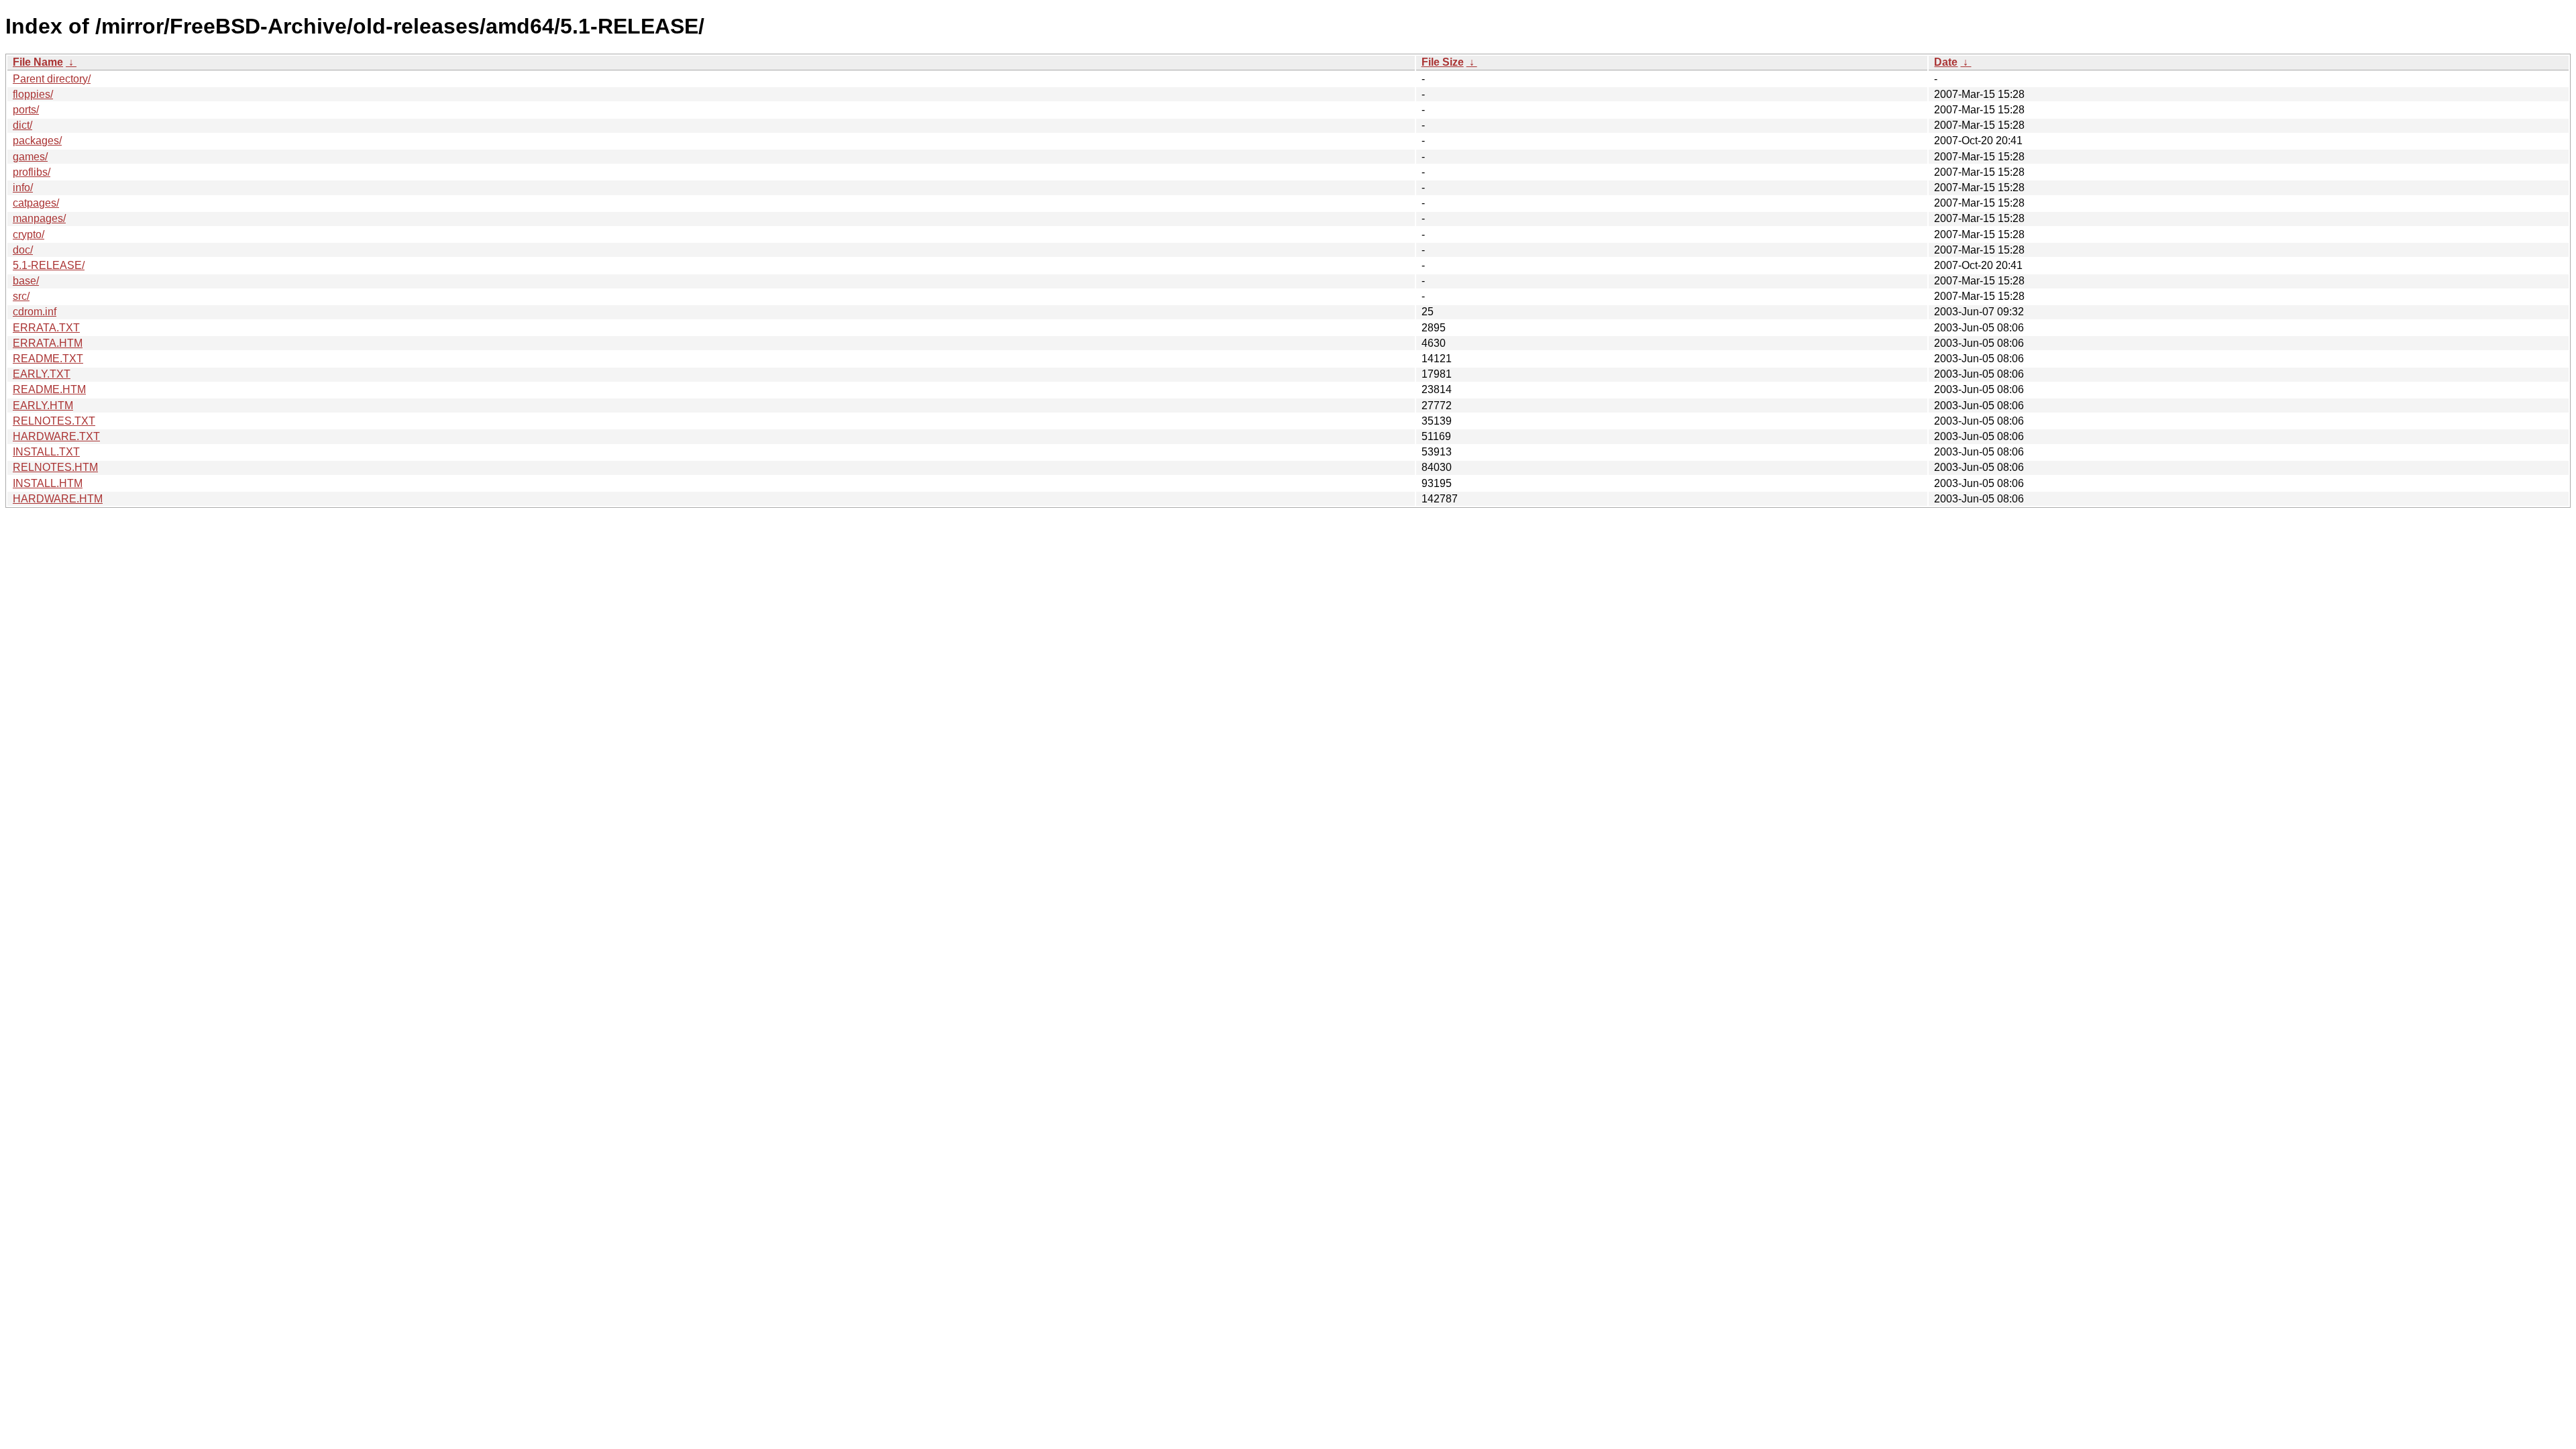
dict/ (22, 125)
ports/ (26, 110)
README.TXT (48, 359)
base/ (26, 281)
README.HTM (49, 389)
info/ (23, 187)
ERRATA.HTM (48, 343)
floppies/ (33, 94)
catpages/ (36, 203)
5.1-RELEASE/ (49, 265)
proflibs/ (32, 172)
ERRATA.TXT (46, 328)
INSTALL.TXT (46, 452)
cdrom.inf (35, 312)
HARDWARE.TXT (56, 436)
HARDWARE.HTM (58, 499)
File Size (1443, 62)
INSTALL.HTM (48, 483)
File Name (38, 62)
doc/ (23, 250)
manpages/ (39, 218)
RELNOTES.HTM (55, 467)
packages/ (37, 141)
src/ (21, 296)
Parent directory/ (52, 79)
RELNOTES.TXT (54, 421)
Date (1946, 62)
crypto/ (29, 234)
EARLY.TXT (42, 374)
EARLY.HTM (43, 406)
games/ (30, 157)
